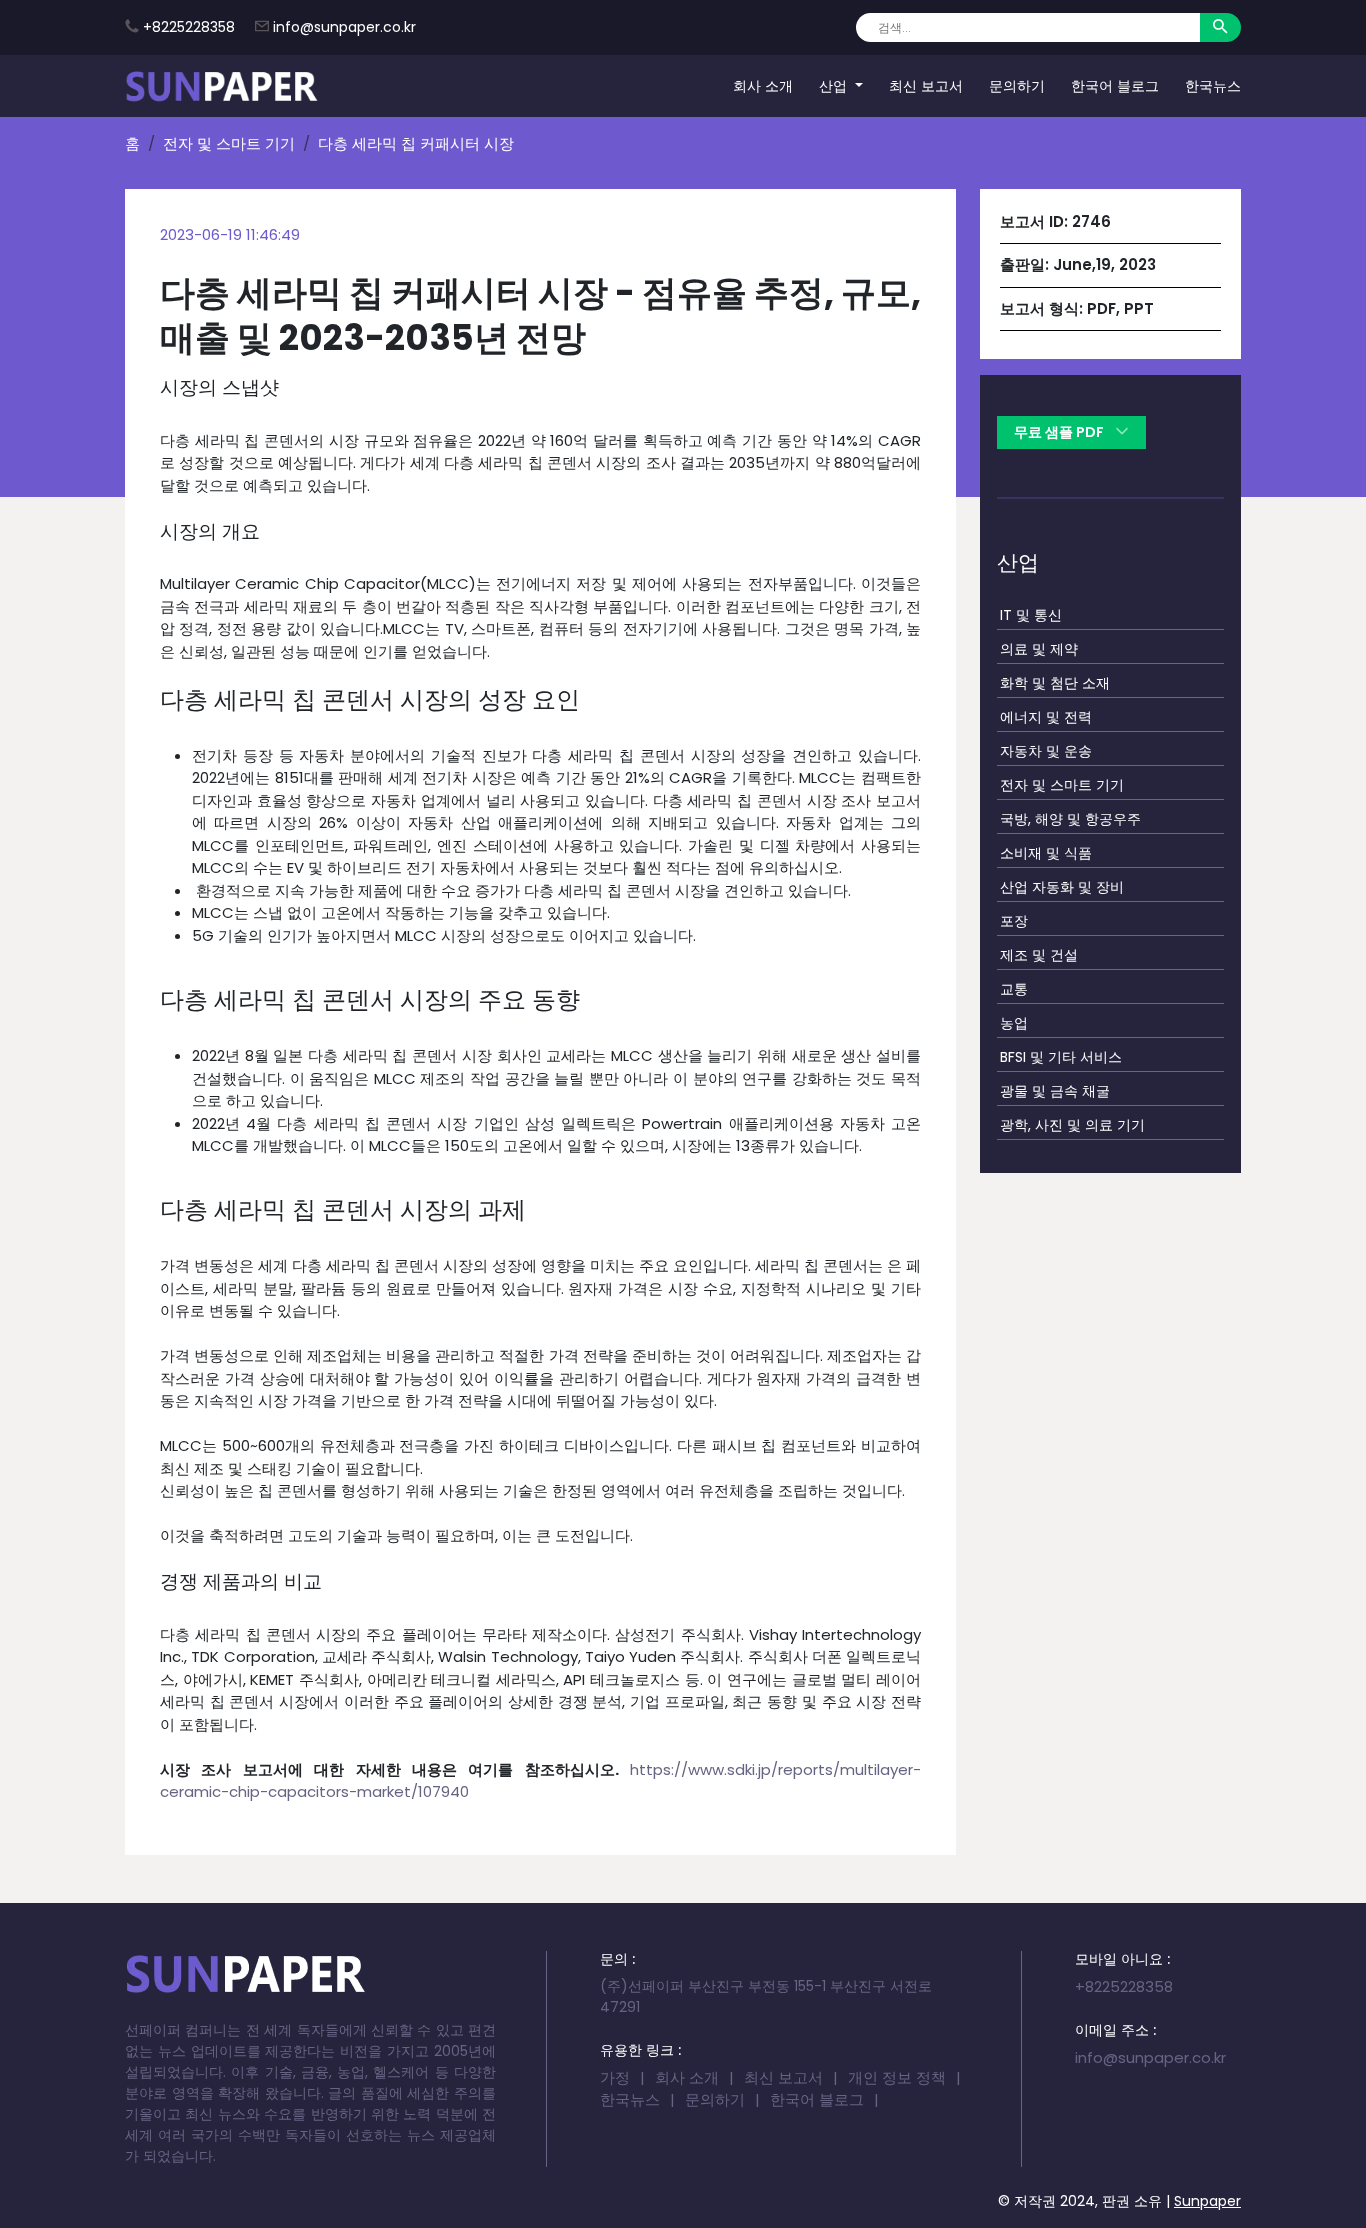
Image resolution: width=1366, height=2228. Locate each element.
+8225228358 (189, 27)
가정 (615, 2077)
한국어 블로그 (1115, 85)
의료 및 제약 (1039, 649)
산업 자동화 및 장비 (1062, 887)
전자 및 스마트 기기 (229, 143)
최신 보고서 (926, 85)
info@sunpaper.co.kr (344, 27)
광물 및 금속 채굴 (1055, 1091)
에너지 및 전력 (1046, 717)
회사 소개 (763, 85)
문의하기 (1017, 85)
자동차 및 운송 (1046, 751)
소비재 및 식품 (1046, 853)
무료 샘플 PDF (1060, 432)
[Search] (1220, 27)
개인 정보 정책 (897, 2077)
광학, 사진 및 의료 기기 (1072, 1125)
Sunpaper (1207, 2201)
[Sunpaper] (222, 86)
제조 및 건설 (1039, 955)
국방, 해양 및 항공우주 (1070, 819)
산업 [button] (835, 85)
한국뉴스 (1213, 85)
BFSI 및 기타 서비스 (1061, 1057)
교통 (1014, 989)
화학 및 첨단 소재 (1055, 683)
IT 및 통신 (1031, 615)
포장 (1014, 921)
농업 (1014, 1023)
